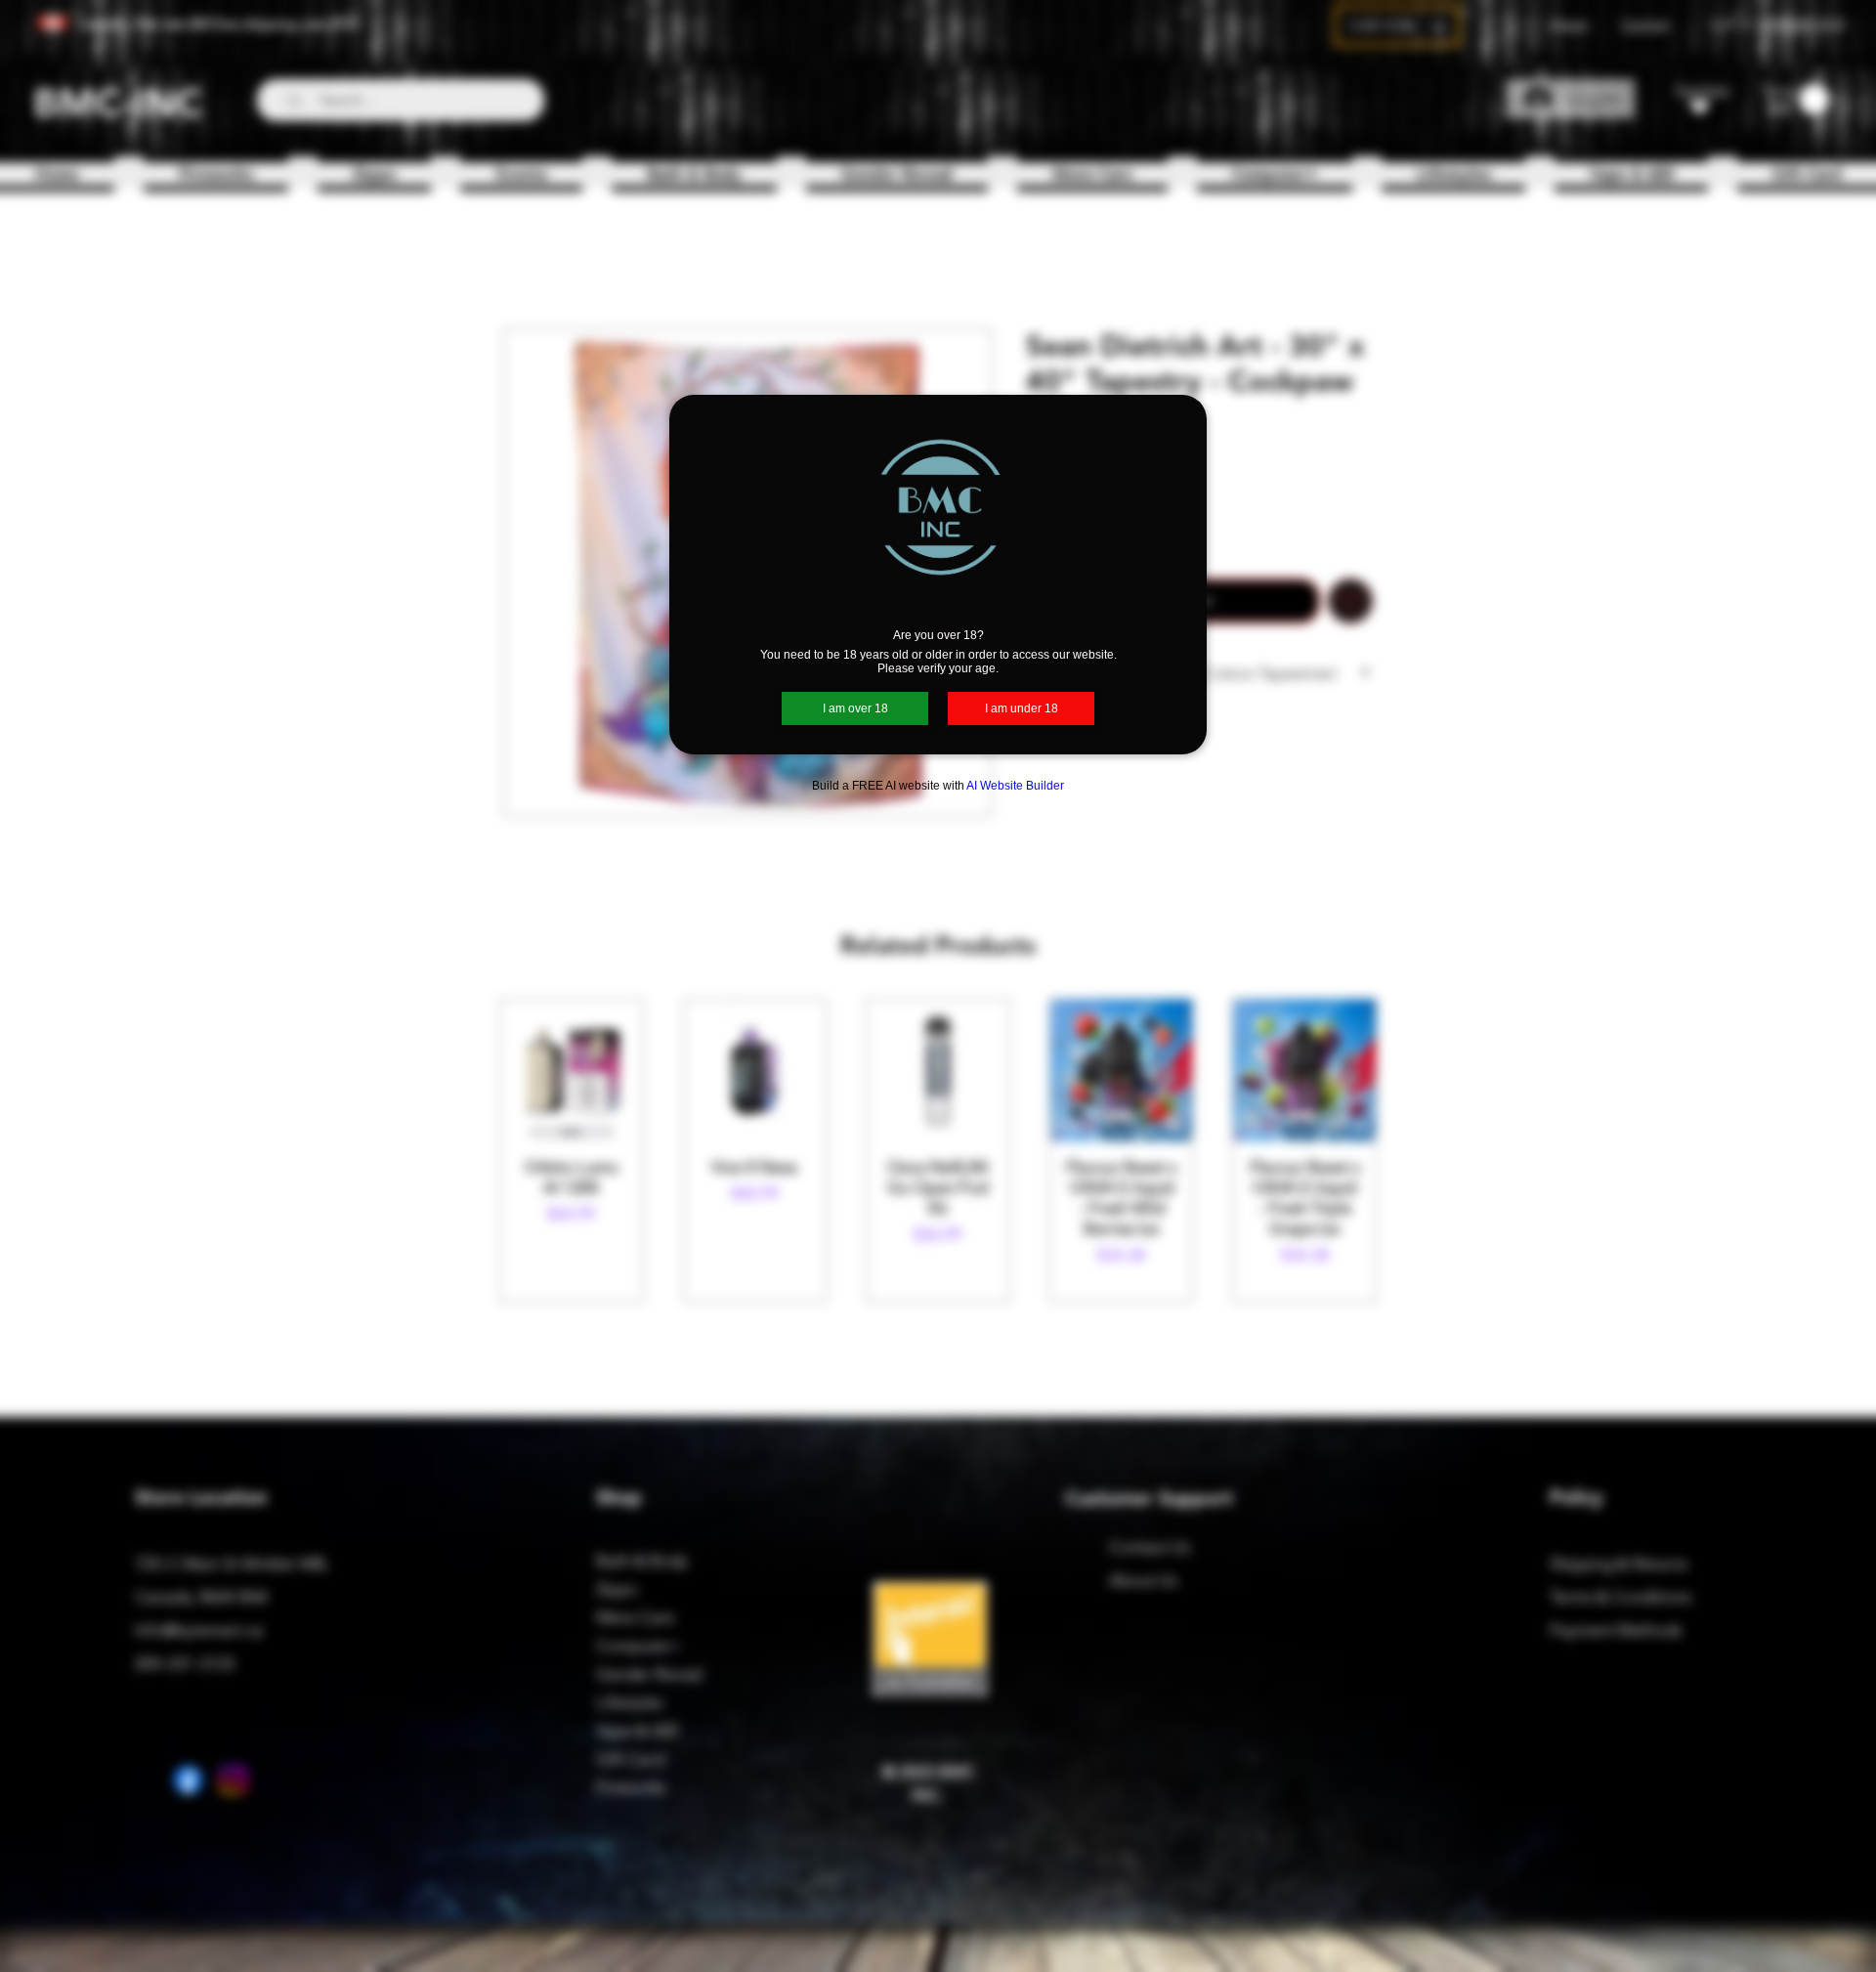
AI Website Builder (1015, 786)
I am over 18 (855, 708)
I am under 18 (1022, 708)
